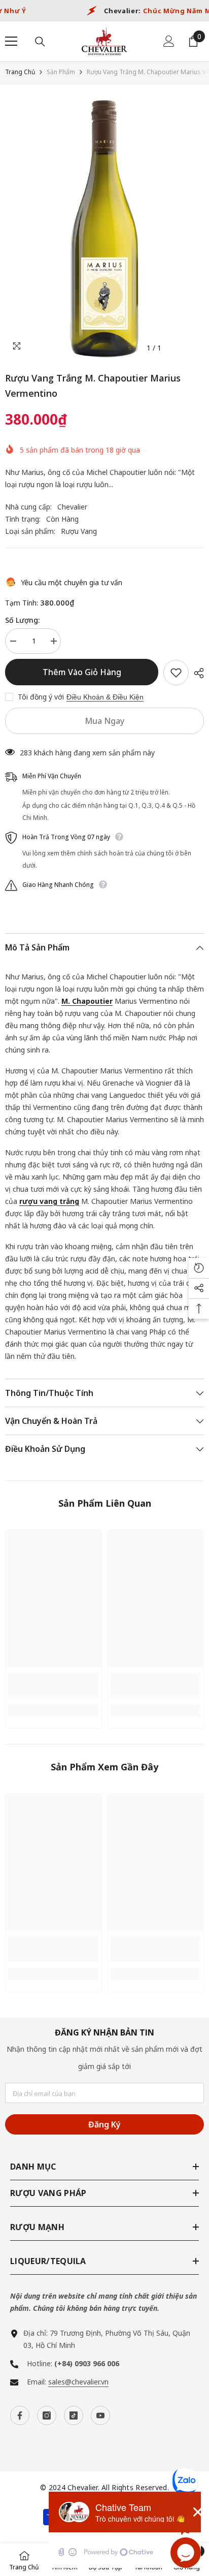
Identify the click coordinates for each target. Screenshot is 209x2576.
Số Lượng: (22, 620)
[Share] (196, 673)
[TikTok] (74, 2415)
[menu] (11, 41)
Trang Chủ (20, 72)
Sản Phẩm (61, 72)
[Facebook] (20, 2415)
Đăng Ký (104, 2124)
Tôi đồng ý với (41, 697)
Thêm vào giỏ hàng (82, 672)
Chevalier (72, 507)
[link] (54, 1685)
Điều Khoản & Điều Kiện (105, 697)
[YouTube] (100, 2415)
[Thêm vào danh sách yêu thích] (176, 673)
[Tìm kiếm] (40, 42)
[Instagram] (47, 2415)
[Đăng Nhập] (169, 41)
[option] (104, 229)
